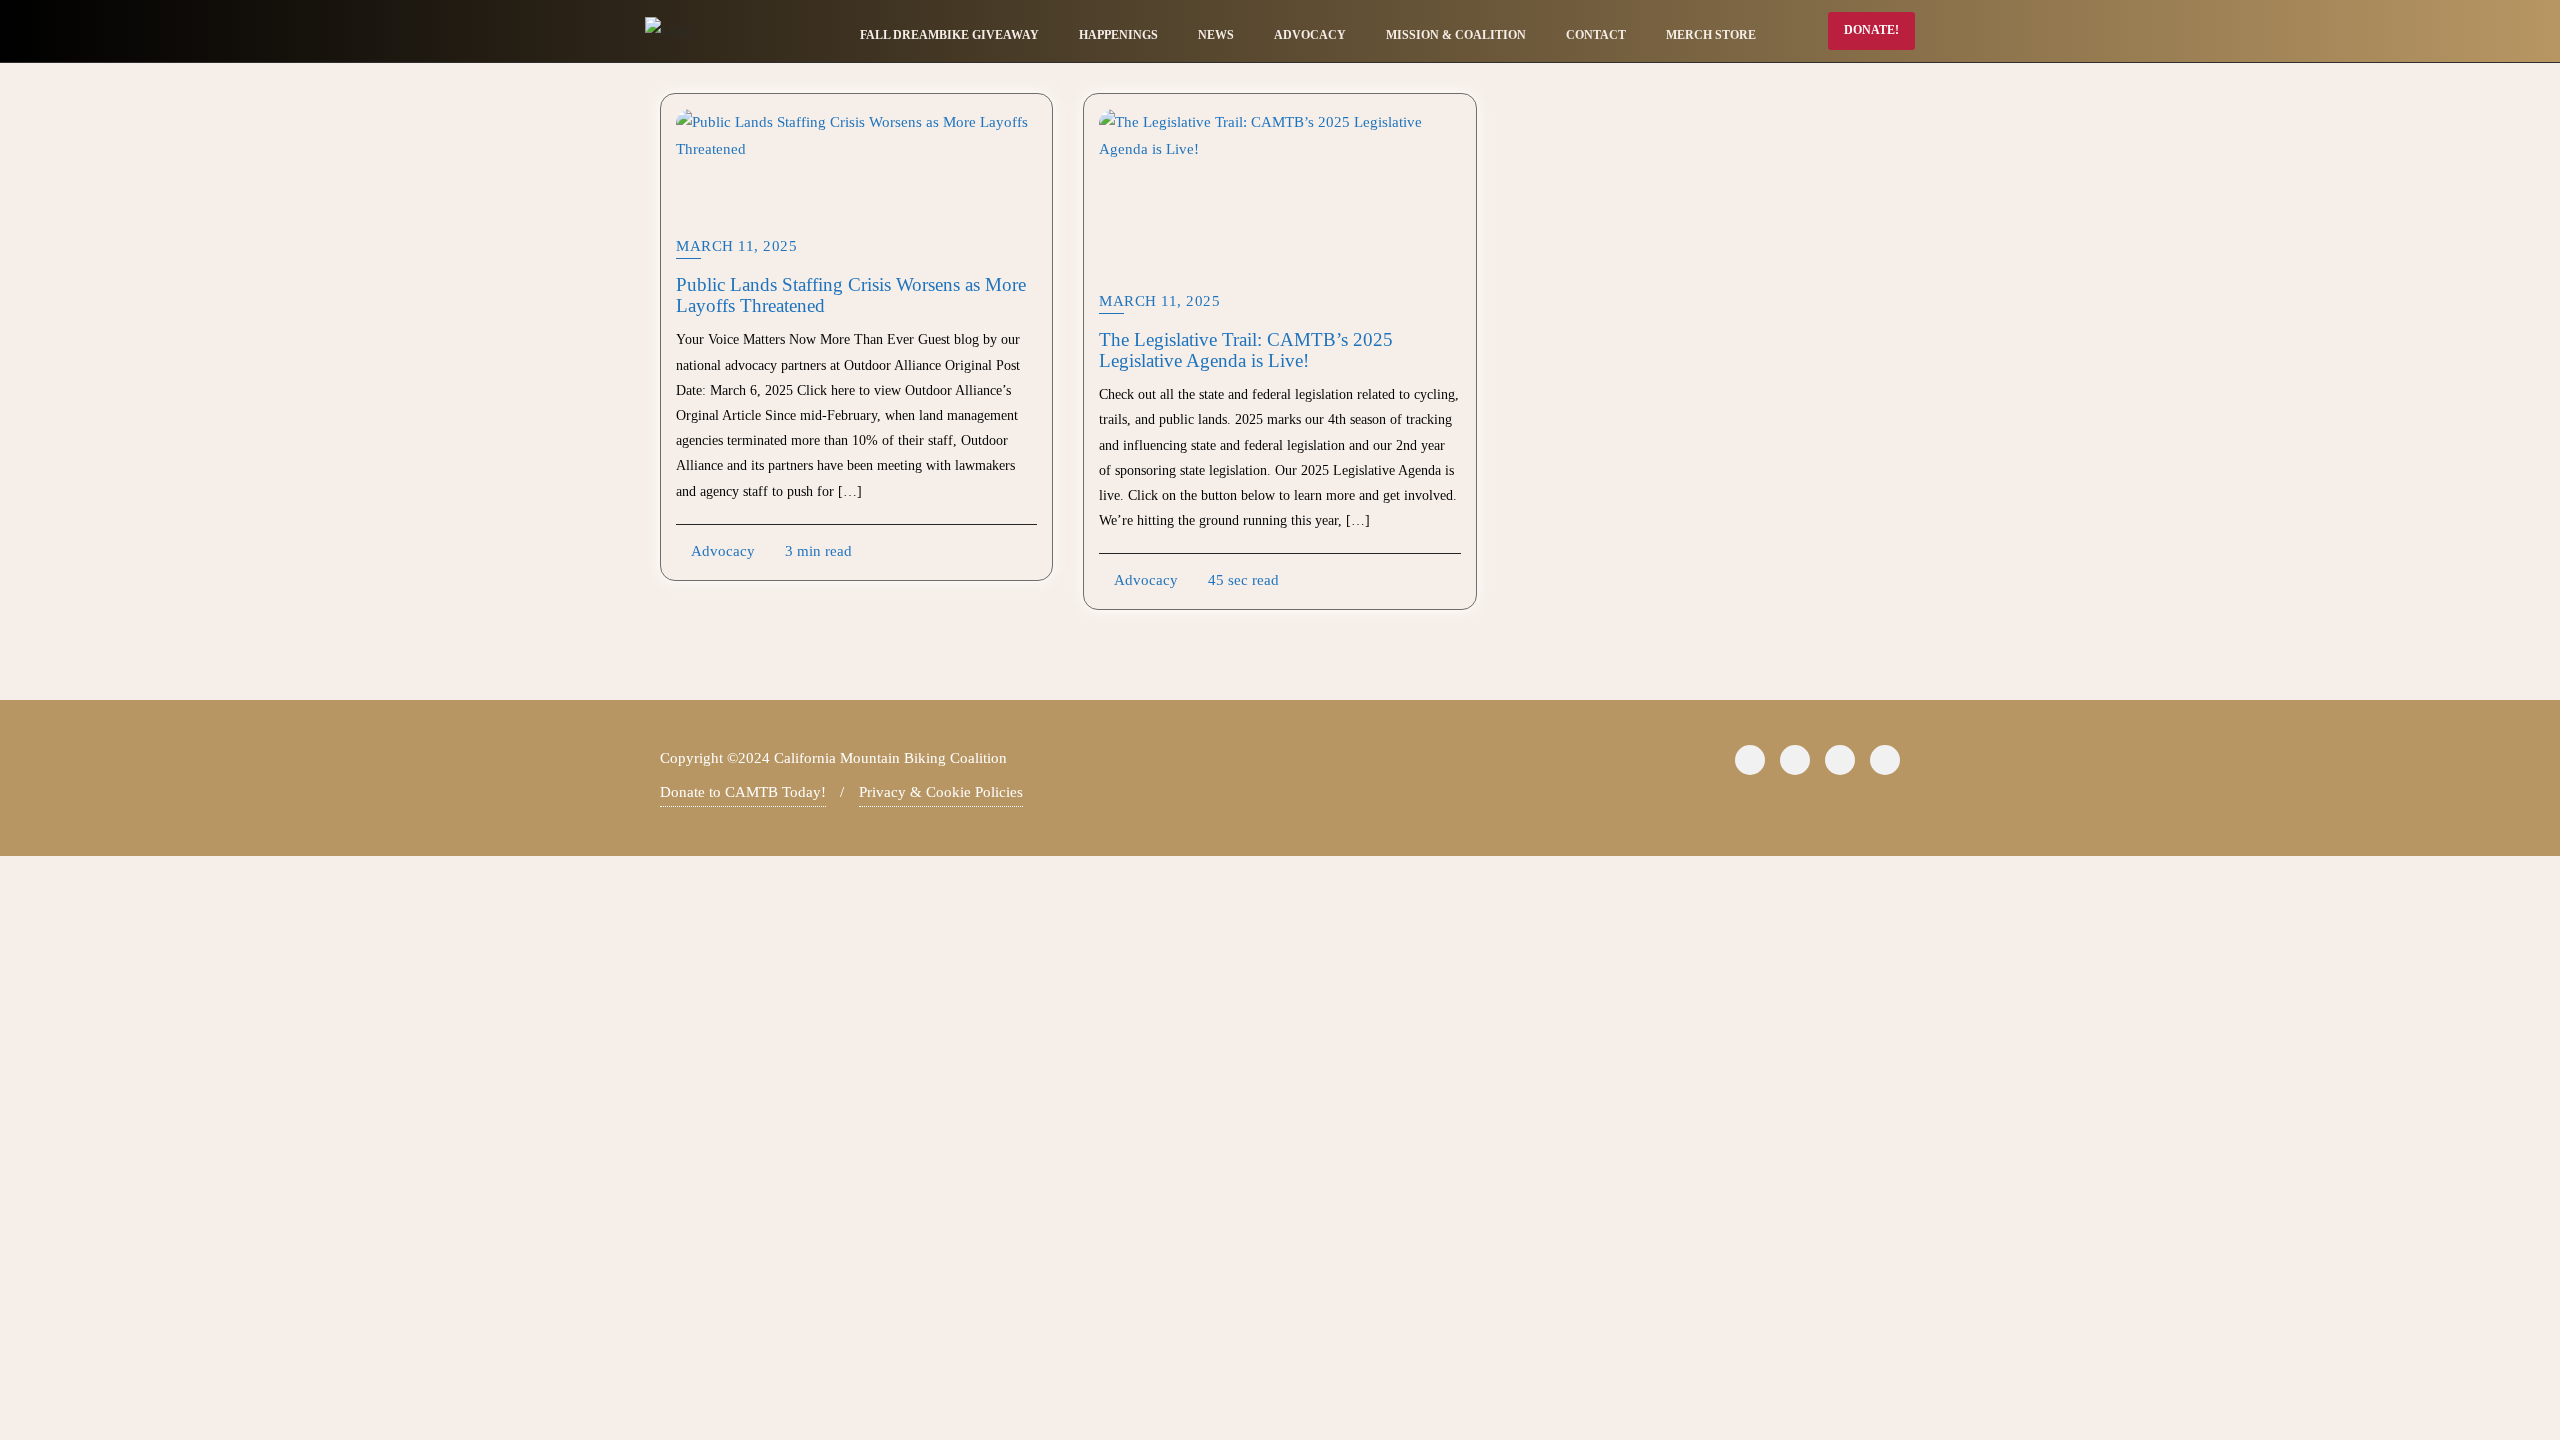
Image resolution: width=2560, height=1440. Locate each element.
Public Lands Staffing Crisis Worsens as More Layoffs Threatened (851, 295)
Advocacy (721, 551)
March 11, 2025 (736, 246)
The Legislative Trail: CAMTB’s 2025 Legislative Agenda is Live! (1246, 350)
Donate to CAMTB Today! (743, 792)
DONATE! (1871, 30)
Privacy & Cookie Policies (941, 792)
